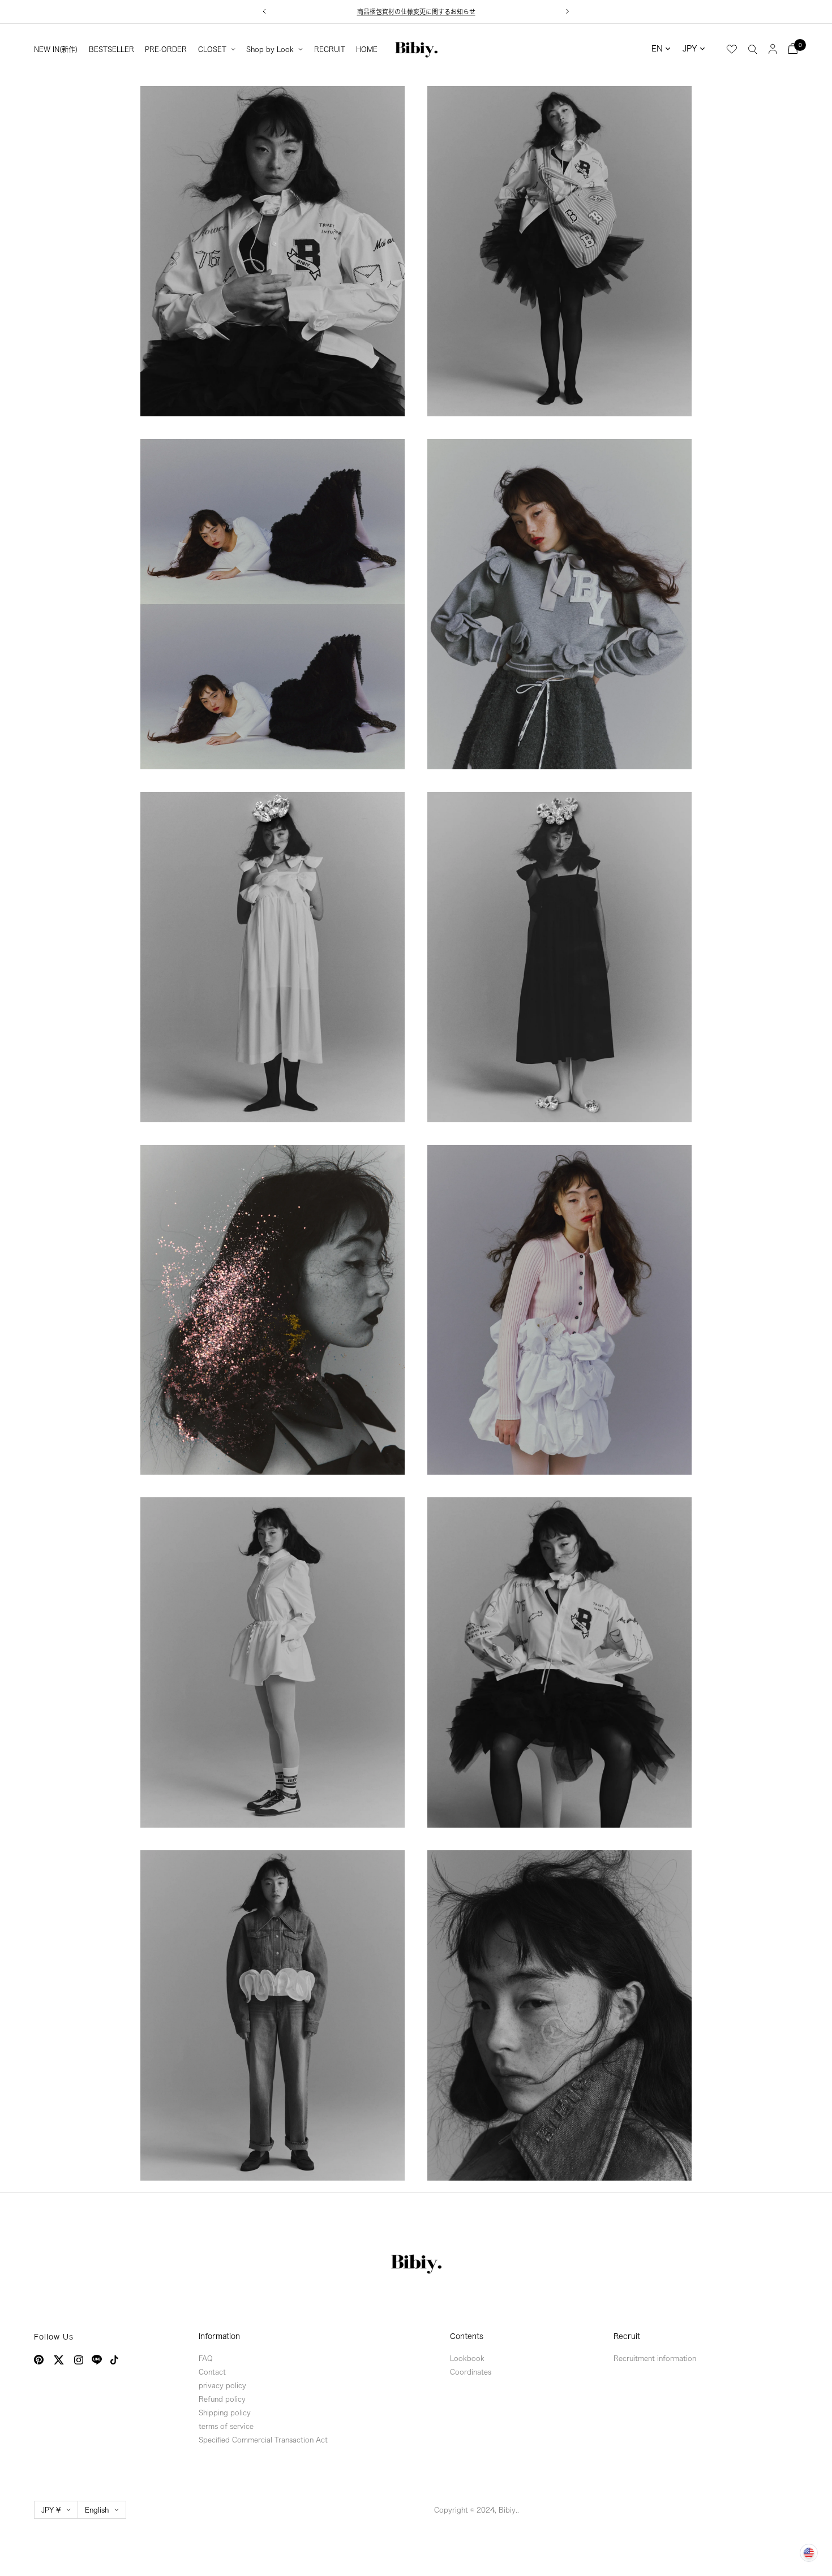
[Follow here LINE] (97, 2360)
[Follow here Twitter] (59, 2360)
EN (657, 49)
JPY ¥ (51, 2510)
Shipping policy (225, 2413)
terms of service (226, 2426)
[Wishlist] (732, 49)
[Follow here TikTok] (114, 2360)
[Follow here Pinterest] (39, 2360)
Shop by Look (270, 49)
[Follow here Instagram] (79, 2360)
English (97, 2510)
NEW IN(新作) (56, 49)
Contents (467, 2336)
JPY (690, 49)
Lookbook (467, 2358)
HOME (367, 49)
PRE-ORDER (166, 49)
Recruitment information (655, 2358)
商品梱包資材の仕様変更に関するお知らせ (416, 12)
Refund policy (222, 2399)
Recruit (627, 2336)
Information (219, 2336)
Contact (212, 2372)
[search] (753, 49)
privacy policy (222, 2385)
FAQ (206, 2358)
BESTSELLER (111, 49)
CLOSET (212, 49)
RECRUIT (330, 49)
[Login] (773, 48)
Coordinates (471, 2372)
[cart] (793, 48)
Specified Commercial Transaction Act (263, 2440)
